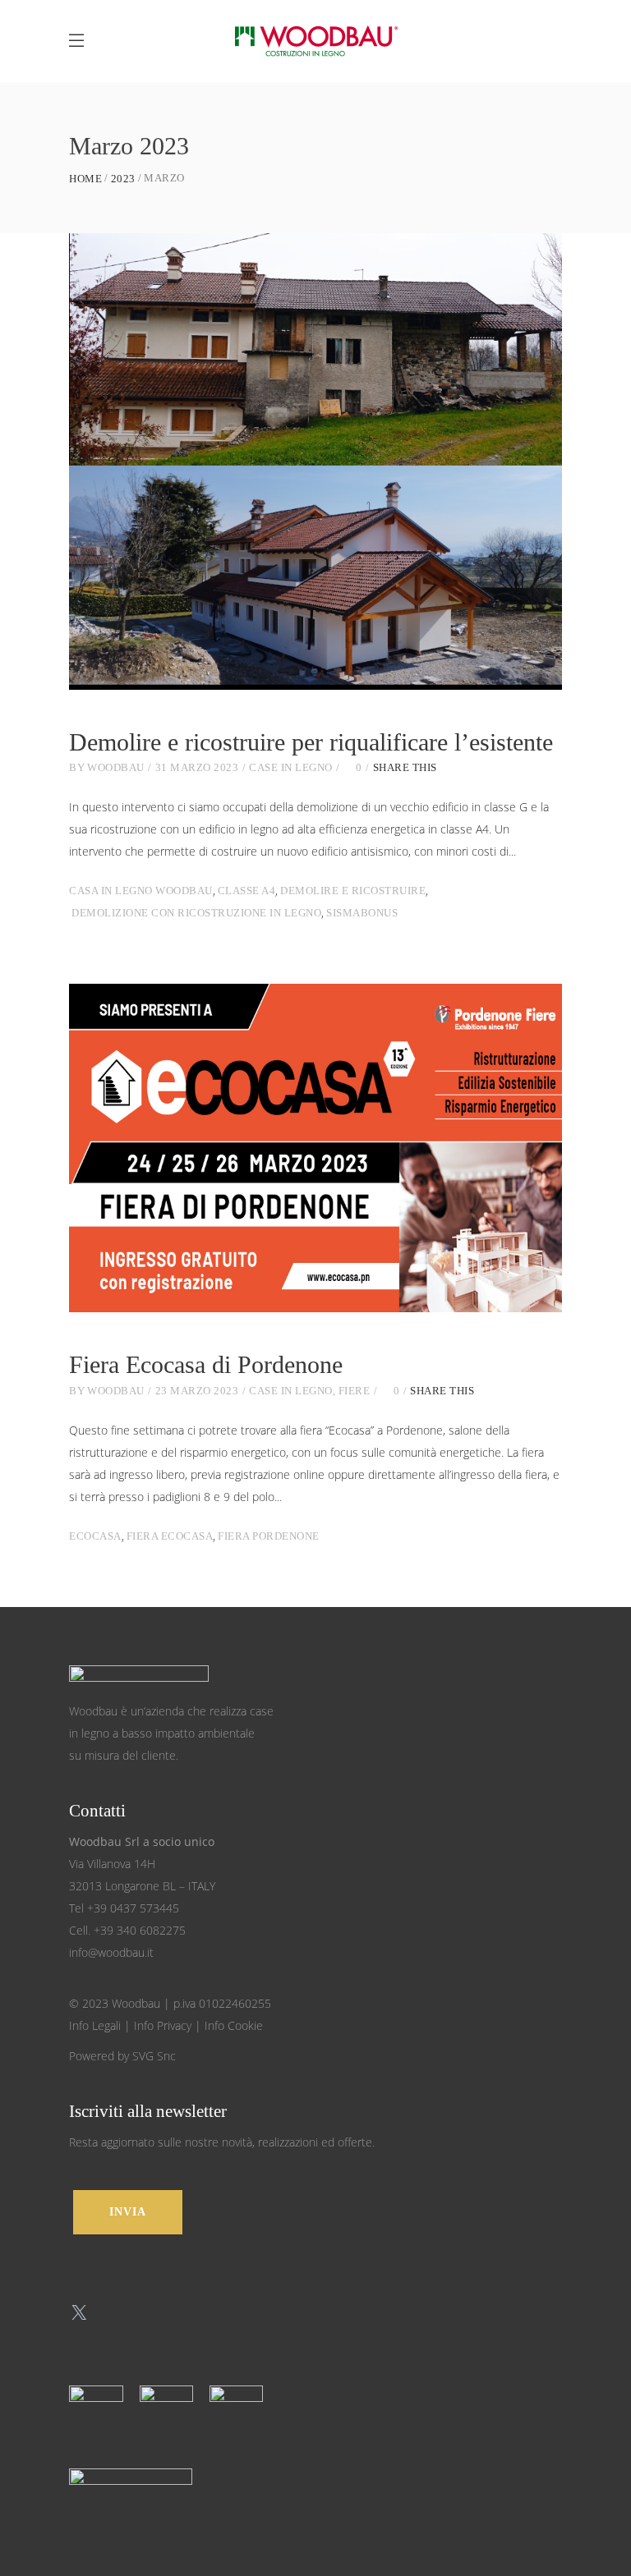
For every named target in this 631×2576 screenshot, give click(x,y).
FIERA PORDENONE (269, 1536)
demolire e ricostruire (353, 891)
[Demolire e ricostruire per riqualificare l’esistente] (315, 461)
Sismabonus (362, 913)
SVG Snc (154, 2056)
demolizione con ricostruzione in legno (196, 913)
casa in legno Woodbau (141, 891)
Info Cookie (234, 2025)
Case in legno (291, 767)
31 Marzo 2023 (197, 767)
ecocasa (95, 1536)
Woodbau (116, 767)
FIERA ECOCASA (170, 1536)
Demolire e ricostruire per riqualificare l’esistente (311, 742)
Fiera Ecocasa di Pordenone (206, 1364)
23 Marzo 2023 (197, 1391)
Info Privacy (163, 2025)
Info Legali (95, 2025)
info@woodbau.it (111, 1952)
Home (85, 179)
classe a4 (247, 891)
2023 (123, 179)
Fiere (355, 1391)
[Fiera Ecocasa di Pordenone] (315, 1148)
